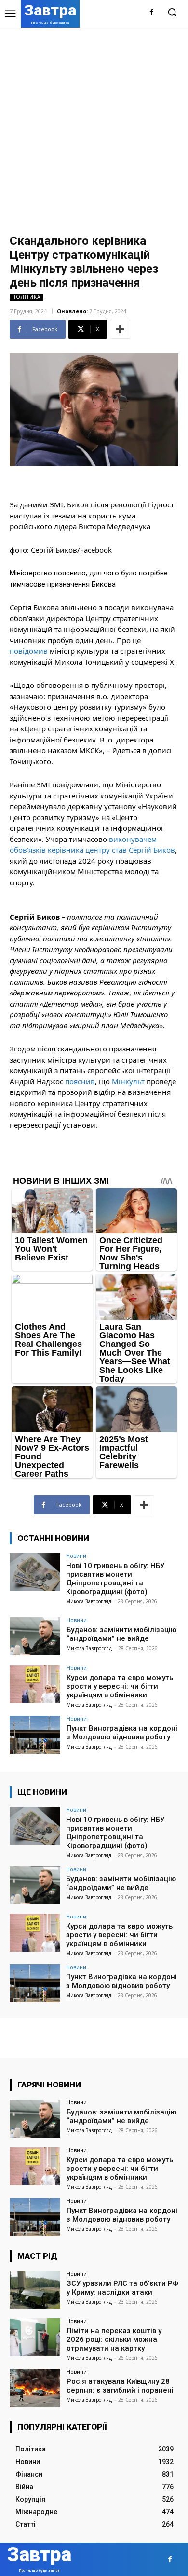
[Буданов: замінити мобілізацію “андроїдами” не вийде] (35, 1636)
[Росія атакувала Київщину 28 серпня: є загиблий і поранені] (35, 2388)
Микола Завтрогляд (89, 1601)
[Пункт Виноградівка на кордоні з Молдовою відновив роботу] (35, 1735)
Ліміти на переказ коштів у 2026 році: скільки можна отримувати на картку (114, 2339)
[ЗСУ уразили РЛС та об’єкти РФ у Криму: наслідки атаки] (35, 2290)
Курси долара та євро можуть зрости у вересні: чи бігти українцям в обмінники (120, 1686)
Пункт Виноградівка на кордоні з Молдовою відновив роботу (122, 1733)
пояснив (80, 1081)
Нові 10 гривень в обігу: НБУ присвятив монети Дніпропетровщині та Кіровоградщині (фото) (115, 1579)
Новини (76, 1556)
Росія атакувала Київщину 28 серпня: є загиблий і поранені (120, 2386)
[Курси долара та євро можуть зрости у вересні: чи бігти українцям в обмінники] (35, 1684)
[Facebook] (152, 13)
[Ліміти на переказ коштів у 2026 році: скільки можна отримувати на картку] (35, 2337)
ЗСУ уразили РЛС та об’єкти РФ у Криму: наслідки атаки (122, 2288)
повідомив (29, 651)
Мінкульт (128, 1081)
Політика (26, 297)
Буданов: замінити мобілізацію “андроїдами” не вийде (121, 1634)
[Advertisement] (94, 126)
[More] (120, 329)
